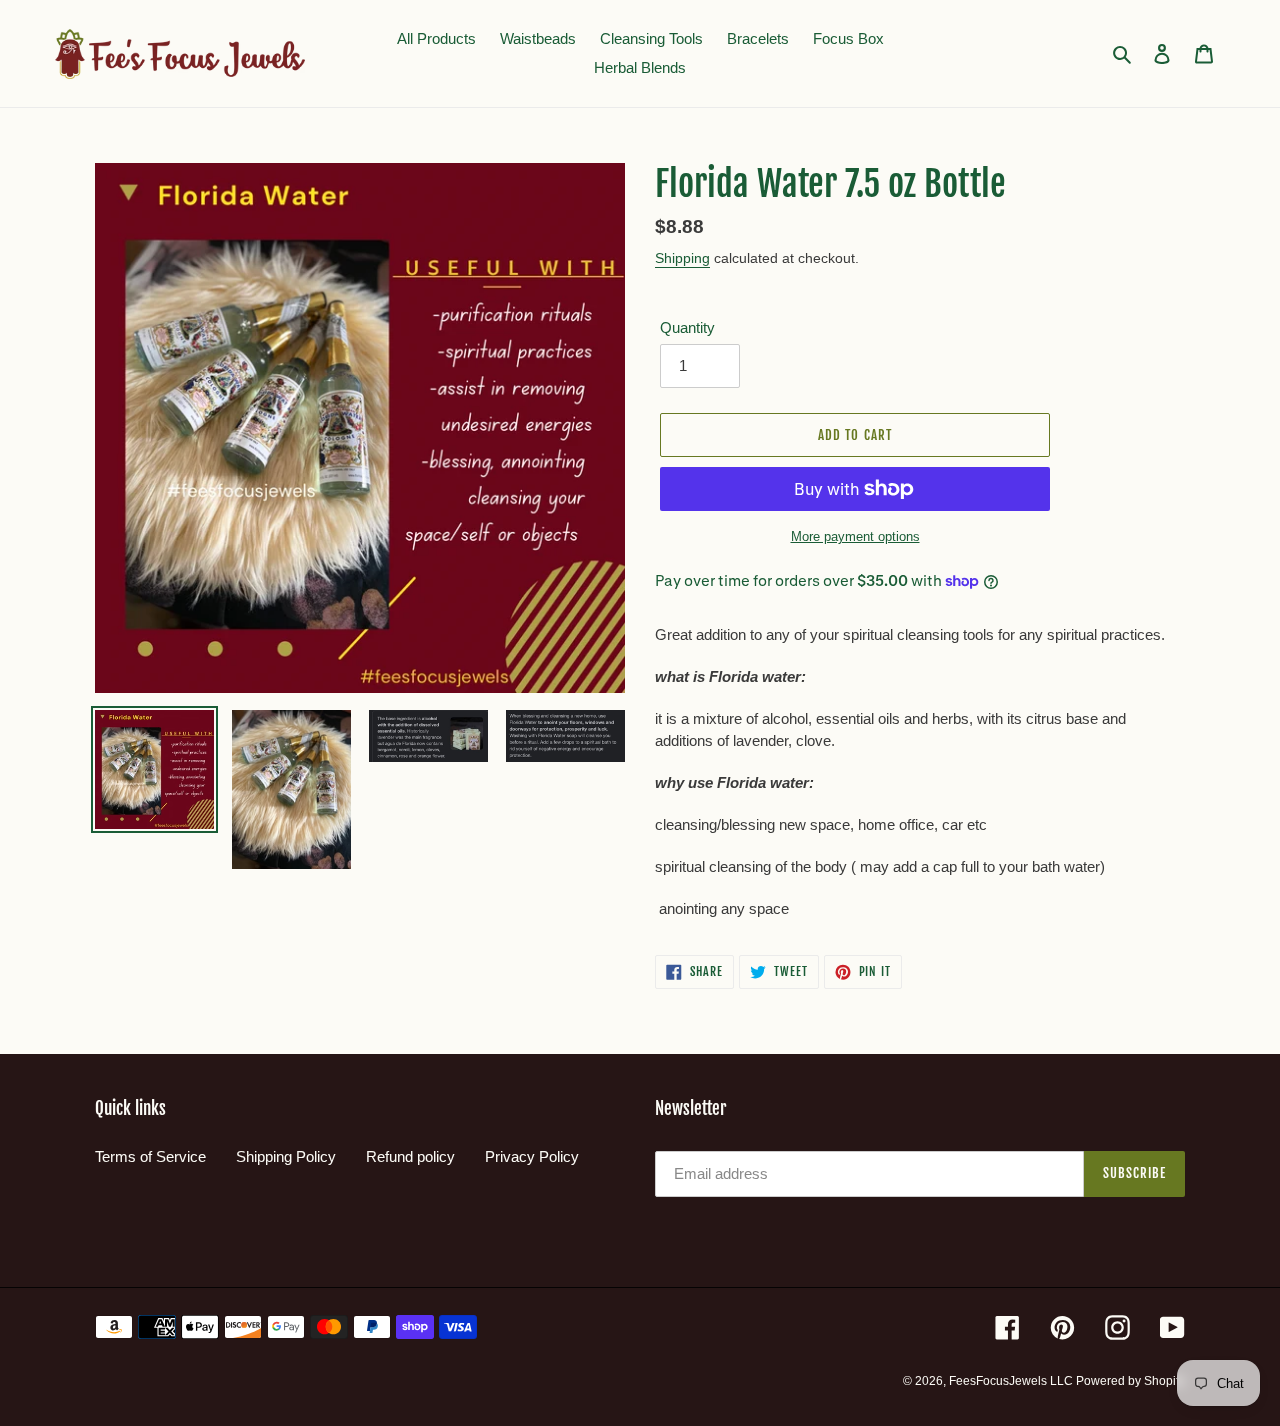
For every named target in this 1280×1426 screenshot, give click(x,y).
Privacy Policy (532, 1156)
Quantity (687, 327)
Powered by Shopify (1130, 1381)
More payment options (855, 536)
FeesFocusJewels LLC (1012, 1381)
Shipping (682, 258)
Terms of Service (150, 1156)
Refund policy (410, 1156)
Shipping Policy (286, 1156)
